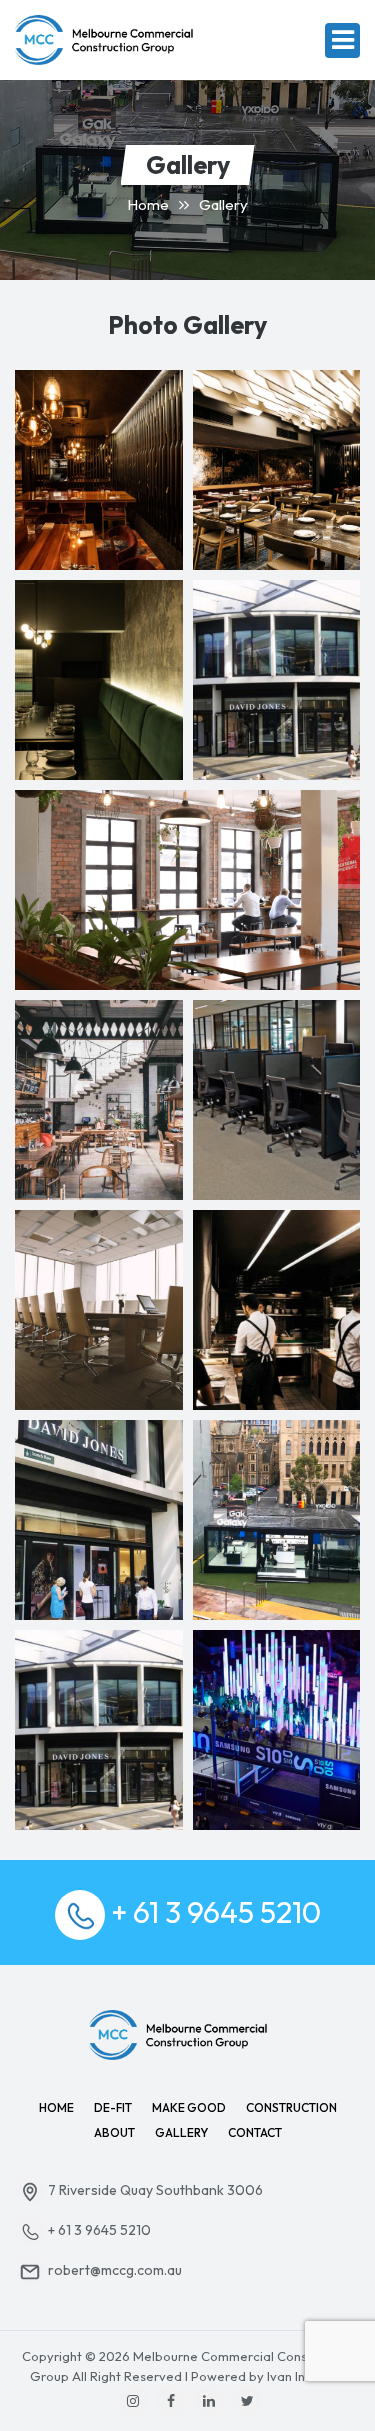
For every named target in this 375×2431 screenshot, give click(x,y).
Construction (291, 2107)
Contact (255, 2132)
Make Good (189, 2107)
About (114, 2132)
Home (148, 204)
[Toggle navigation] (342, 40)
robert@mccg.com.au (113, 2270)
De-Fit (113, 2107)
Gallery (181, 2132)
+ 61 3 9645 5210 (216, 1912)
